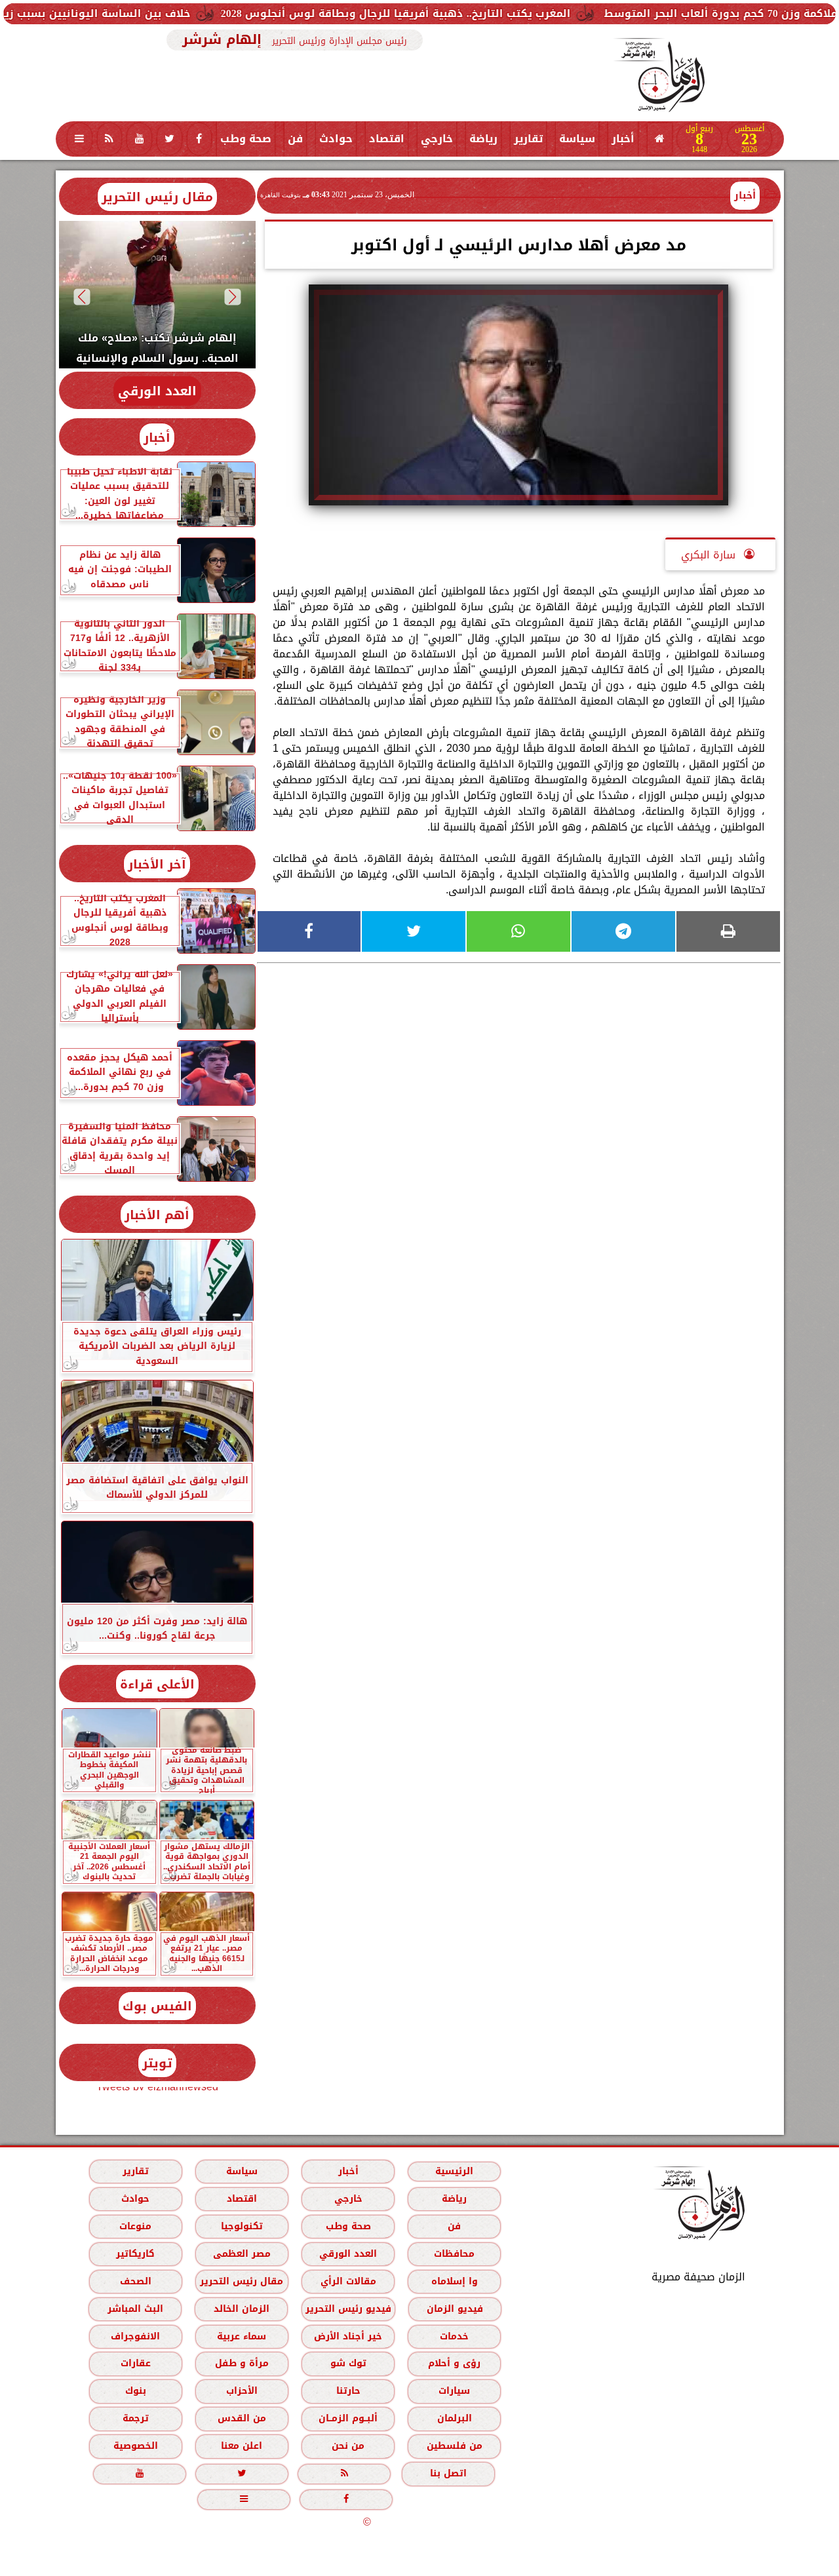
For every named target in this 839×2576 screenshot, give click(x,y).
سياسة (577, 139)
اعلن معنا (242, 2446)
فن (295, 139)
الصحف (135, 2281)
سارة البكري (710, 555)
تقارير (528, 139)
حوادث (336, 139)
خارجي (437, 139)
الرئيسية (454, 2171)
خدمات (454, 2336)
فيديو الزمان (454, 2309)
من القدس (241, 2418)
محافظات (454, 2254)
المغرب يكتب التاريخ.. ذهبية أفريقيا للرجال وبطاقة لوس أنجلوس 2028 (478, 13)
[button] (232, 297)
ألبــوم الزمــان (348, 2418)
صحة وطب (246, 139)
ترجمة (135, 2418)
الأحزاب (241, 2391)
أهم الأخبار (157, 1215)
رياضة (483, 139)
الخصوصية (135, 2446)
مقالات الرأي (348, 2281)
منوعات (135, 2226)
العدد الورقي (157, 391)
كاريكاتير (135, 2254)
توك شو (348, 2363)
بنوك (135, 2391)
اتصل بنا (448, 2473)
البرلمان (454, 2418)
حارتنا (348, 2391)
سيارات (454, 2391)
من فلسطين (454, 2446)
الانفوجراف (135, 2336)
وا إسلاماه (454, 2281)
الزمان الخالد (241, 2309)
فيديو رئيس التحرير (348, 2309)
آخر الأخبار (157, 864)
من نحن (348, 2446)
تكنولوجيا (241, 2226)
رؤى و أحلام (454, 2363)
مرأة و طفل (241, 2363)
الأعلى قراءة (157, 1684)
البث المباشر (135, 2309)
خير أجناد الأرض (348, 2336)
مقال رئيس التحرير (157, 197)
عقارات (135, 2363)
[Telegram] (623, 931)
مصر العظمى (241, 2254)
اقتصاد (387, 139)
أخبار (623, 139)
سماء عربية (242, 2336)
